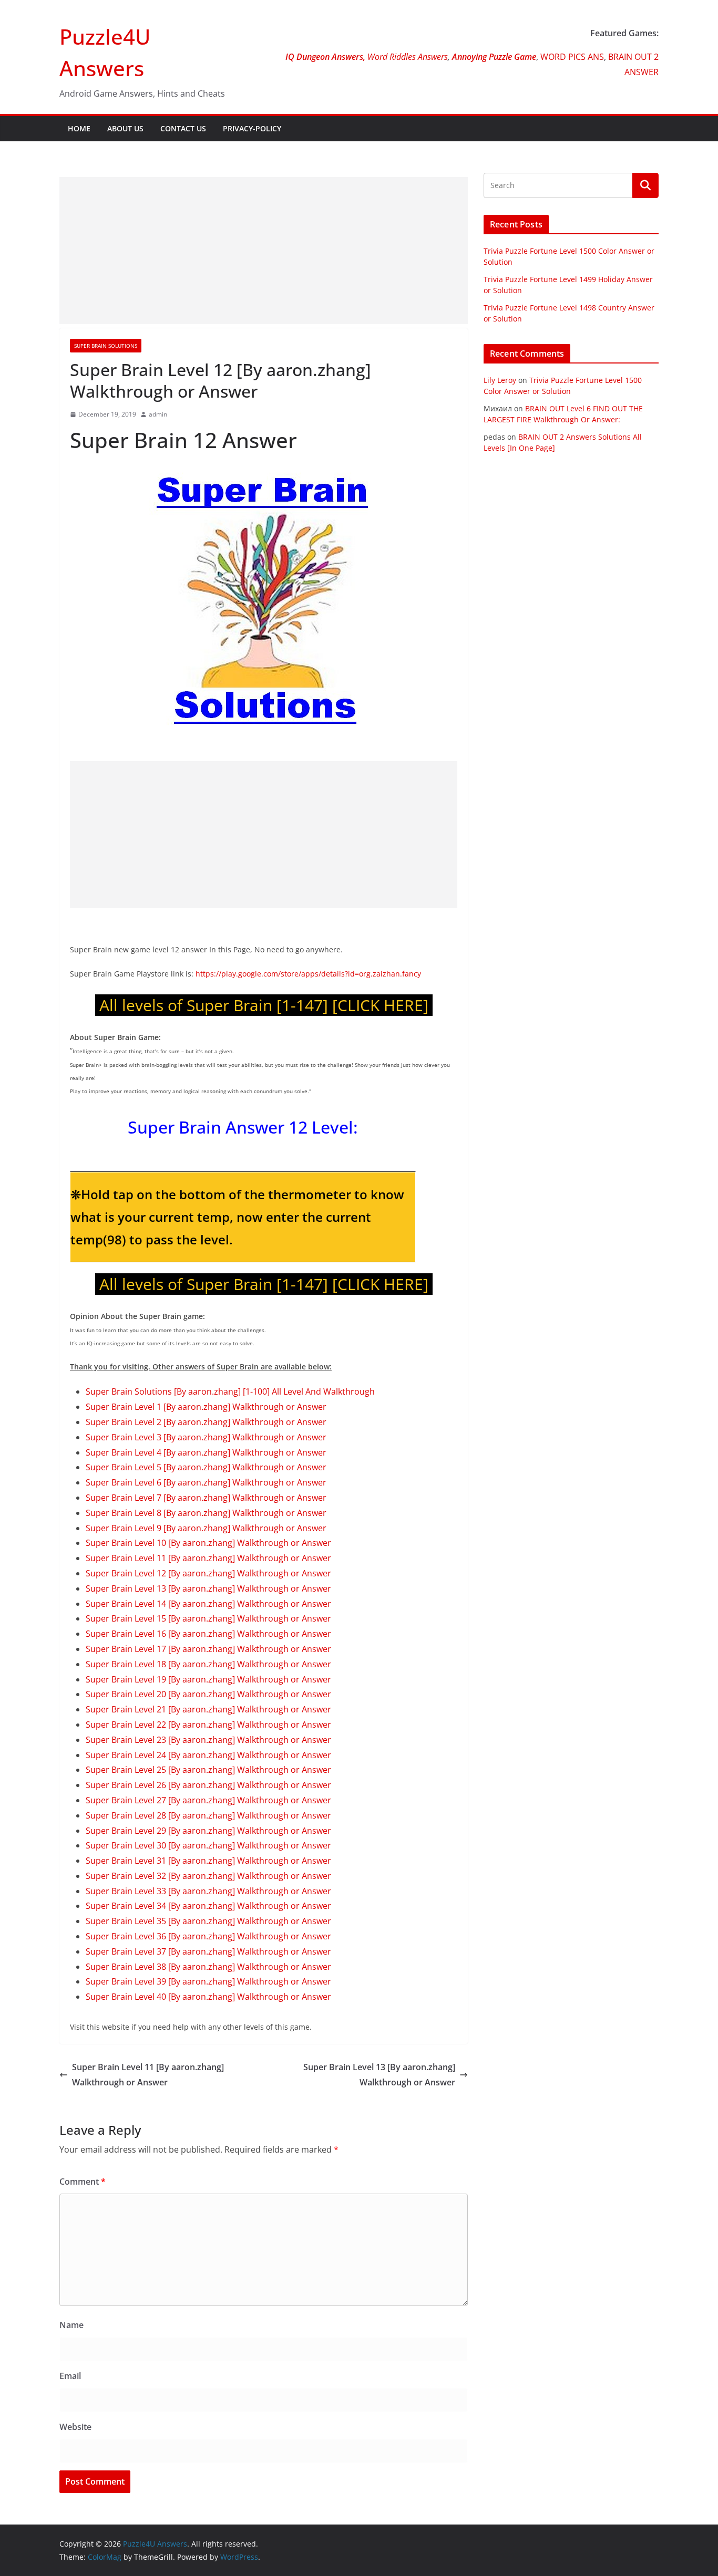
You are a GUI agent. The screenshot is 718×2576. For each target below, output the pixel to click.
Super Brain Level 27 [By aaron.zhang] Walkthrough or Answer (208, 1800)
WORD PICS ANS (572, 57)
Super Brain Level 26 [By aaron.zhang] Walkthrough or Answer (208, 1785)
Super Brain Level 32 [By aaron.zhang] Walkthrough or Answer (208, 1876)
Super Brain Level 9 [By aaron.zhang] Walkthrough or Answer (206, 1528)
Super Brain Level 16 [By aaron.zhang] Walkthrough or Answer (208, 1634)
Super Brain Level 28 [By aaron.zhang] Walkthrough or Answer (208, 1815)
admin (158, 414)
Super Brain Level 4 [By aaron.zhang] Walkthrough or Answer (206, 1452)
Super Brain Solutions (106, 346)
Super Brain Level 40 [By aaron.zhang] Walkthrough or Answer (208, 1997)
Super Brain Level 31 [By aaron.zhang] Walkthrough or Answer (208, 1861)
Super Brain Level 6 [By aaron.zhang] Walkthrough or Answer (206, 1482)
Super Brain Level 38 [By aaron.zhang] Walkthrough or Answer (208, 1967)
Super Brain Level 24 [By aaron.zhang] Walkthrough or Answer (208, 1755)
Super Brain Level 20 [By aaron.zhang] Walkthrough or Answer (208, 1694)
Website (75, 2427)
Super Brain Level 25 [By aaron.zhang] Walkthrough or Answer (208, 1770)
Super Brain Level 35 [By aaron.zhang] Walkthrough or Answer (208, 1921)
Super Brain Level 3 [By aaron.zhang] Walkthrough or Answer (206, 1437)
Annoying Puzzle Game (494, 57)
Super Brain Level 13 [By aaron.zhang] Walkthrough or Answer (208, 1588)
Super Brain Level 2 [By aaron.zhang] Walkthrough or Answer (206, 1422)
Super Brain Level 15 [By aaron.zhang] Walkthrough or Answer (208, 1618)
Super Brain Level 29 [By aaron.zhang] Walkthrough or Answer (208, 1831)
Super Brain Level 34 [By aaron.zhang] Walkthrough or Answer (208, 1906)
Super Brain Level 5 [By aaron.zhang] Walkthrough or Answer (206, 1467)
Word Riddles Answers (407, 57)
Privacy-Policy (252, 128)
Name (71, 2325)
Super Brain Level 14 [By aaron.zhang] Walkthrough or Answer (208, 1604)
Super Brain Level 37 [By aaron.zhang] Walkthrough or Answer (208, 1951)
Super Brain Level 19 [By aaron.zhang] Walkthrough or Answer (208, 1679)
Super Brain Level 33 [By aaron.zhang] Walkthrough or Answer (208, 1891)
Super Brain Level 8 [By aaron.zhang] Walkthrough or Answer (206, 1513)
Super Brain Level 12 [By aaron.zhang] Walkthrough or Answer (208, 1573)
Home (79, 128)
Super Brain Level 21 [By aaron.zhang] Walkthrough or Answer (208, 1709)
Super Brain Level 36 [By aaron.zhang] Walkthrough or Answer (208, 1936)
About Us (125, 128)
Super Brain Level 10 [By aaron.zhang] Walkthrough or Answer (208, 1543)
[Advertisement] (264, 251)
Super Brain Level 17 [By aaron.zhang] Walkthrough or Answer (208, 1649)
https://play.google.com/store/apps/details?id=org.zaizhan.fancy (307, 974)
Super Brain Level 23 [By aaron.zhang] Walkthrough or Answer (208, 1740)
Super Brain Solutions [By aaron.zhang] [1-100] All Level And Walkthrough (230, 1391)
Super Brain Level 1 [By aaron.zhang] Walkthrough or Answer (206, 1407)
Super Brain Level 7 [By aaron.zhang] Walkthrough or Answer (206, 1498)
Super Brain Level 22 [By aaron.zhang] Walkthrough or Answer (208, 1725)
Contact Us (183, 128)
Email (70, 2376)
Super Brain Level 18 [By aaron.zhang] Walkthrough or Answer (208, 1664)
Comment (83, 2182)
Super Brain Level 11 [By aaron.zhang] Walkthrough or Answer (208, 1558)
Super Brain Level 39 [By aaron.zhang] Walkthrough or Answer (208, 1981)
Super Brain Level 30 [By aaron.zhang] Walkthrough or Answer (208, 1845)
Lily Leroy (500, 380)
